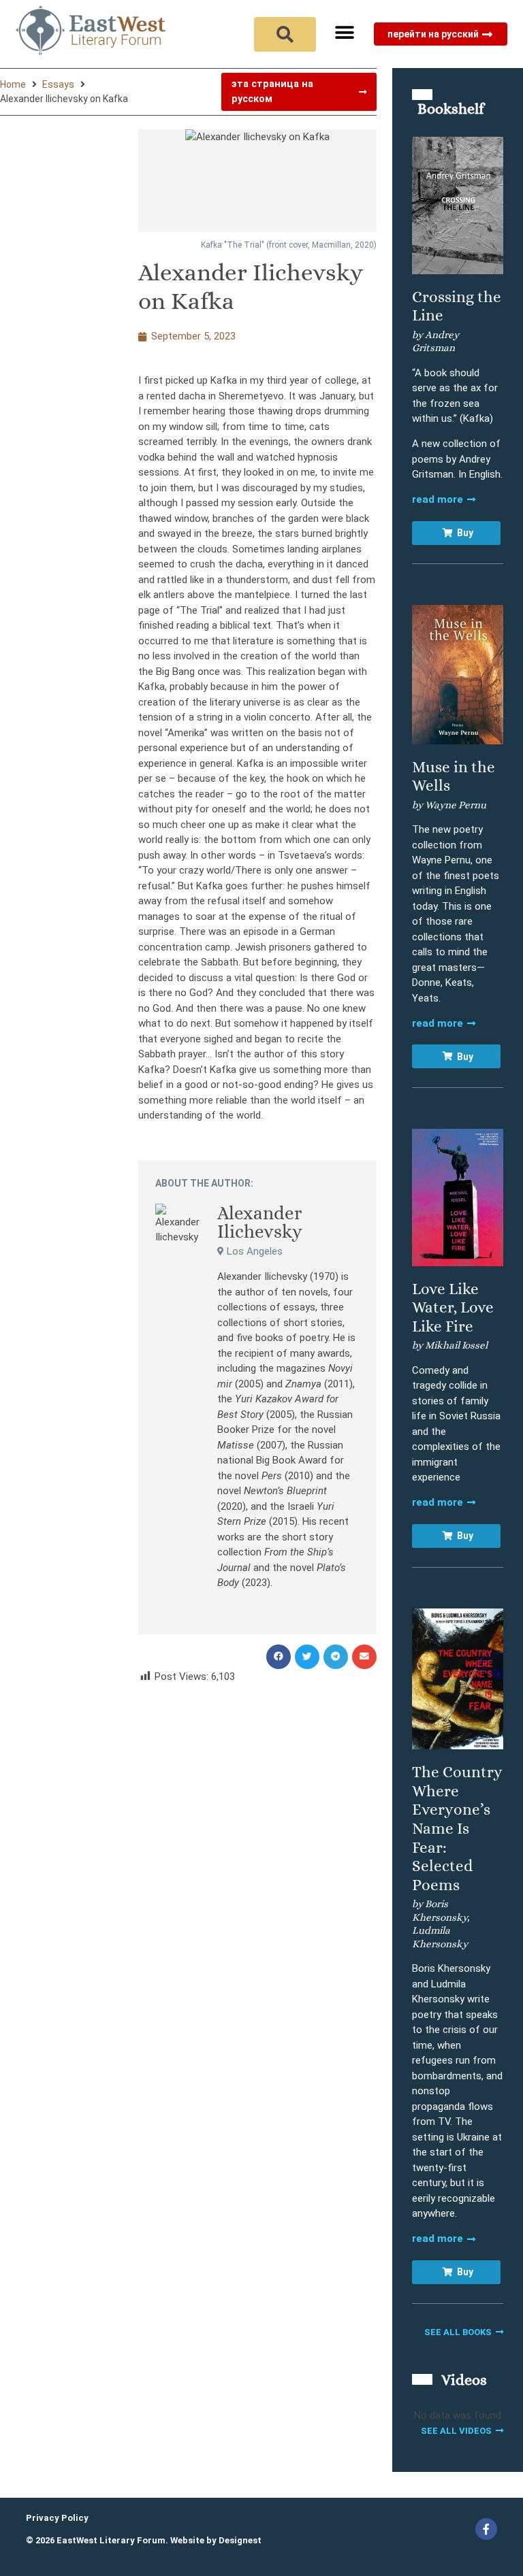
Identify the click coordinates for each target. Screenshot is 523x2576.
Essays (58, 84)
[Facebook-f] (486, 2529)
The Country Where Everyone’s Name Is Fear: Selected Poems (457, 1828)
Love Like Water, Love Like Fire (453, 1307)
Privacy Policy (57, 2518)
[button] (345, 32)
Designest (240, 2540)
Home (13, 84)
